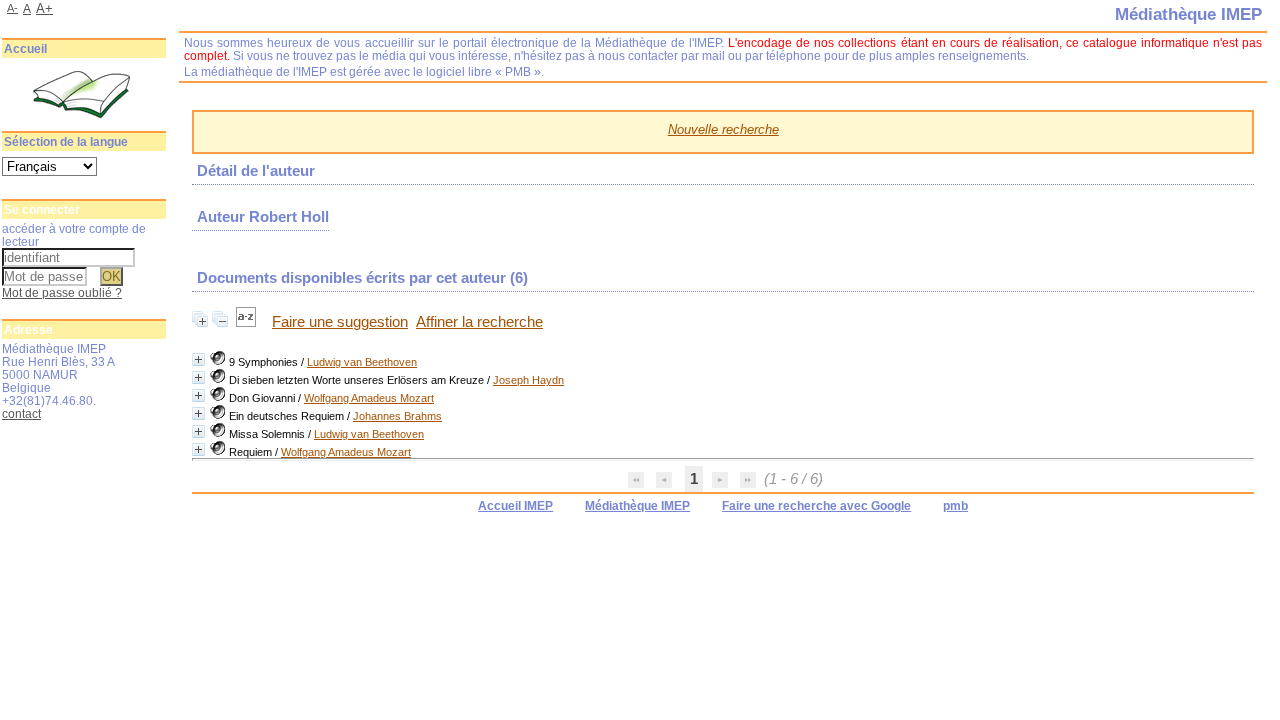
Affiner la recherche (479, 322)
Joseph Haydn (528, 380)
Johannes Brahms (397, 416)
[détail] (198, 359)
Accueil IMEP (515, 506)
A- (12, 8)
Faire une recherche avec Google (816, 506)
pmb (955, 506)
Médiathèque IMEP (637, 506)
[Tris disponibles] (248, 322)
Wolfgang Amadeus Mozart (369, 398)
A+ (44, 8)
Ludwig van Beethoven (362, 362)
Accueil (25, 49)
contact (21, 413)
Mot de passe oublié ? (62, 292)
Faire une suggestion (340, 322)
